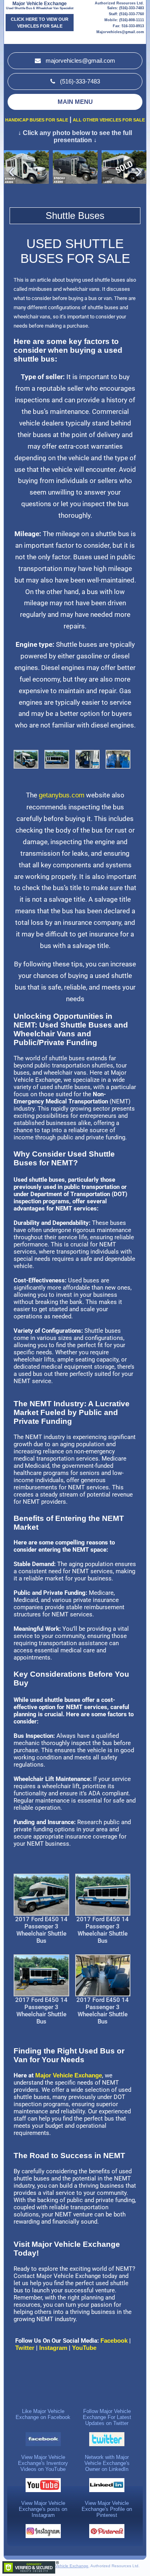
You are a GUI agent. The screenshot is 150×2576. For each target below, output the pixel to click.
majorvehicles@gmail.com (80, 61)
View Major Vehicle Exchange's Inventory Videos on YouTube (43, 2463)
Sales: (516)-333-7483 (126, 8)
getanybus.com (62, 795)
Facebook (114, 2340)
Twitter (24, 2348)
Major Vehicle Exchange (40, 4)
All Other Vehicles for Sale (109, 120)
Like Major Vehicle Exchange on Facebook (43, 2414)
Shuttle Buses (75, 216)
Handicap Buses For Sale (37, 120)
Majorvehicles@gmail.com (120, 32)
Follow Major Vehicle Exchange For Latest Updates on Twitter (107, 2417)
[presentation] (138, 171)
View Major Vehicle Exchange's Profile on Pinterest (107, 2509)
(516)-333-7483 (79, 81)
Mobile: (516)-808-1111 (124, 20)
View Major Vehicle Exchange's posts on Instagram (43, 2509)
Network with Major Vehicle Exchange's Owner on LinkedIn (107, 2463)
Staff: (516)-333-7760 (126, 14)
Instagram (54, 2348)
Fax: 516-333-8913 (128, 26)
